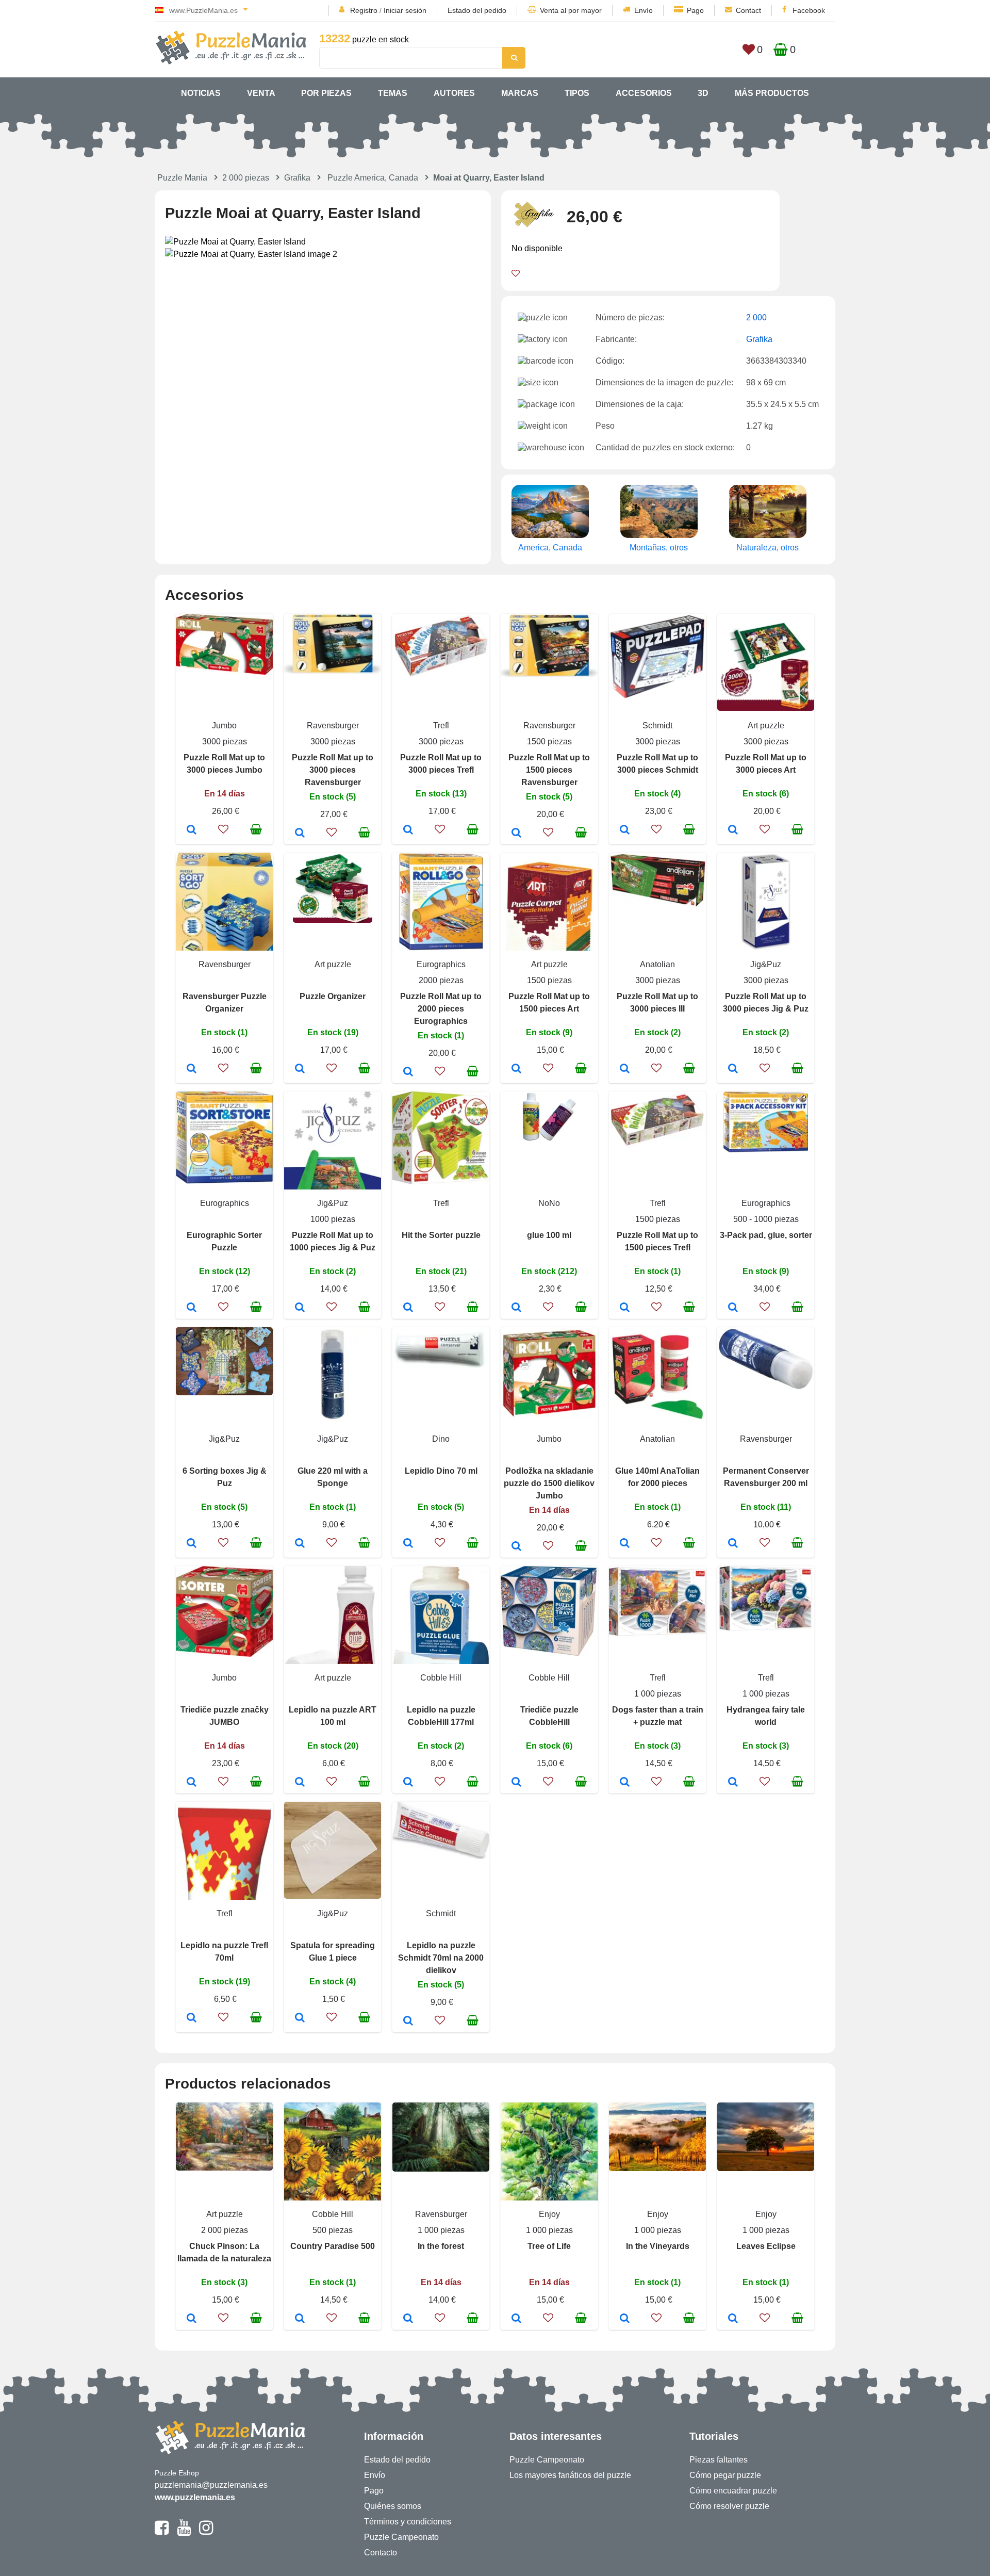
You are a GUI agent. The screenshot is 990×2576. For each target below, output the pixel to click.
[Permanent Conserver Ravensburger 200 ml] (733, 1544)
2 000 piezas (246, 178)
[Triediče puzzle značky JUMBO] (192, 1783)
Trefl (441, 725)
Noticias (201, 93)
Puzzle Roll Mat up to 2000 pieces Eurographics (441, 1009)
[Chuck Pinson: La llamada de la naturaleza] (192, 2319)
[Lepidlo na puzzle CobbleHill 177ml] (408, 1783)
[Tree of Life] (516, 2319)
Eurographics (441, 964)
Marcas (520, 93)
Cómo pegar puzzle (725, 2475)
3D (703, 93)
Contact (748, 10)
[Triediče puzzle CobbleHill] (516, 1783)
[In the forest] (408, 2319)
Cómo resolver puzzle (729, 2506)
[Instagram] (206, 2532)
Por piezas (326, 93)
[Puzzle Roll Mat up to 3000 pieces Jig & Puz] (733, 1069)
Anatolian (657, 964)
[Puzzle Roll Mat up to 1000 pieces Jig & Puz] (300, 1308)
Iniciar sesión (405, 10)
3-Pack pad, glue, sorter (766, 1235)
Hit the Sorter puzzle (441, 1235)
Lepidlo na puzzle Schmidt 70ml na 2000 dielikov (441, 1958)
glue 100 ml (549, 1235)
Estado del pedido (477, 10)
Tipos (577, 93)
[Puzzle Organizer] (300, 1069)
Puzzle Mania (182, 178)
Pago (695, 10)
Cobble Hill (441, 1678)
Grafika (297, 178)
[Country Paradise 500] (300, 2319)
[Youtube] (184, 2532)
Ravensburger (333, 725)
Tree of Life (549, 2246)
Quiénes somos (393, 2506)
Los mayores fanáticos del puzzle (570, 2475)
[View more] (224, 672)
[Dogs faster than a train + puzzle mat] (625, 1783)
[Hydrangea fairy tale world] (733, 1783)
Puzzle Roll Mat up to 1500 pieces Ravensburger (549, 770)
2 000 (756, 317)
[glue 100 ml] (516, 1308)
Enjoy (549, 2214)
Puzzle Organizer (333, 996)
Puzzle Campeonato (401, 2537)
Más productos (772, 93)
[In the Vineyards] (625, 2319)
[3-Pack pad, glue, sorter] (733, 1308)
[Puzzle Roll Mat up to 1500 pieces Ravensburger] (516, 834)
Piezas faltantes (719, 2460)
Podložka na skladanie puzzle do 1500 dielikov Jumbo (549, 1483)
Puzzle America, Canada (373, 178)
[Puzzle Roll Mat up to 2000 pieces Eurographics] (408, 1072)
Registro (364, 10)
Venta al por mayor (571, 10)
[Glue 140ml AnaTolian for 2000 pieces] (625, 1544)
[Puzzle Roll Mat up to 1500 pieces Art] (516, 1069)
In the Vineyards (658, 2246)
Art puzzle (766, 725)
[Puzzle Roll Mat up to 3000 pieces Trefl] (408, 830)
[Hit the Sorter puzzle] (408, 1308)
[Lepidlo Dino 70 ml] (408, 1544)
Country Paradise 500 (333, 2246)
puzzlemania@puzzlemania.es (211, 2485)
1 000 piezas (658, 1694)
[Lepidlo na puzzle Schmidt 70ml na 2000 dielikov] (408, 2021)
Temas (393, 93)
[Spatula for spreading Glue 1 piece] (300, 2018)
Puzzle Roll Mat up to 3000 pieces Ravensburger (333, 770)
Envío (643, 10)
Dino (441, 1439)
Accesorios (644, 93)
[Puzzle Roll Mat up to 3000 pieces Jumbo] (192, 830)
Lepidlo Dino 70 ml (441, 1471)
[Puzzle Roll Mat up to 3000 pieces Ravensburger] (300, 834)
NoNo (549, 1203)
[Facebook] (162, 2532)
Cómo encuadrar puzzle (733, 2491)
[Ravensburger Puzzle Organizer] (192, 1069)
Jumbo (224, 725)
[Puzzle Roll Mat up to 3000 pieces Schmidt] (625, 830)
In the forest (441, 2246)
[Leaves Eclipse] (733, 2319)
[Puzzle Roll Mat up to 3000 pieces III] (625, 1069)
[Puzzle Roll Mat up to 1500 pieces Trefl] (625, 1308)
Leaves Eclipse (766, 2246)
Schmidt (657, 725)
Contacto (381, 2553)
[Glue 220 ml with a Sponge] (300, 1544)
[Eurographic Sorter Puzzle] (192, 1308)
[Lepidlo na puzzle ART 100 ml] (300, 1783)
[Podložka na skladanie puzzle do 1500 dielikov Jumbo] (516, 1547)
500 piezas (333, 2230)
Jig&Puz (766, 964)
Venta (261, 93)
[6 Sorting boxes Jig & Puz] (192, 1544)
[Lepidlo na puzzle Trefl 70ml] (192, 2018)
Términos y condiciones (408, 2522)
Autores (454, 93)
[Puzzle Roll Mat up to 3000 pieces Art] (733, 830)
